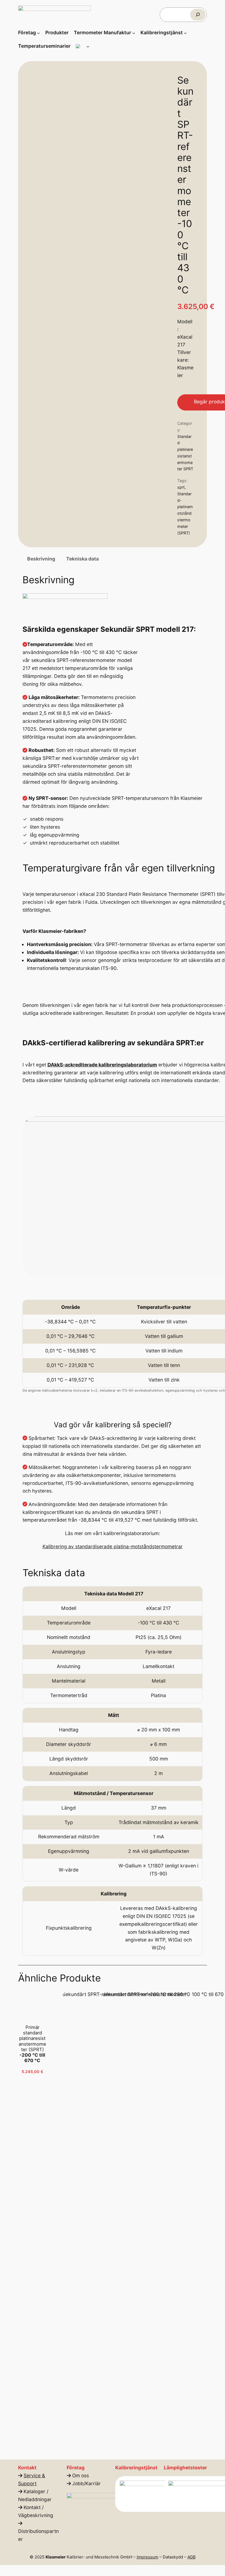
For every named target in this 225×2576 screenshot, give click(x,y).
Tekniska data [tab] (82, 559)
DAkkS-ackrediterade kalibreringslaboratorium (102, 1065)
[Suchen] (198, 15)
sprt (181, 487)
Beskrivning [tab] (41, 559)
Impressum (147, 2557)
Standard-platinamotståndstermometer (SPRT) (185, 513)
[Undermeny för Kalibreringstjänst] (185, 33)
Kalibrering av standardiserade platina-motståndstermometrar (113, 1546)
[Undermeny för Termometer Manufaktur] (134, 33)
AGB (192, 2557)
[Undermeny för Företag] (39, 33)
